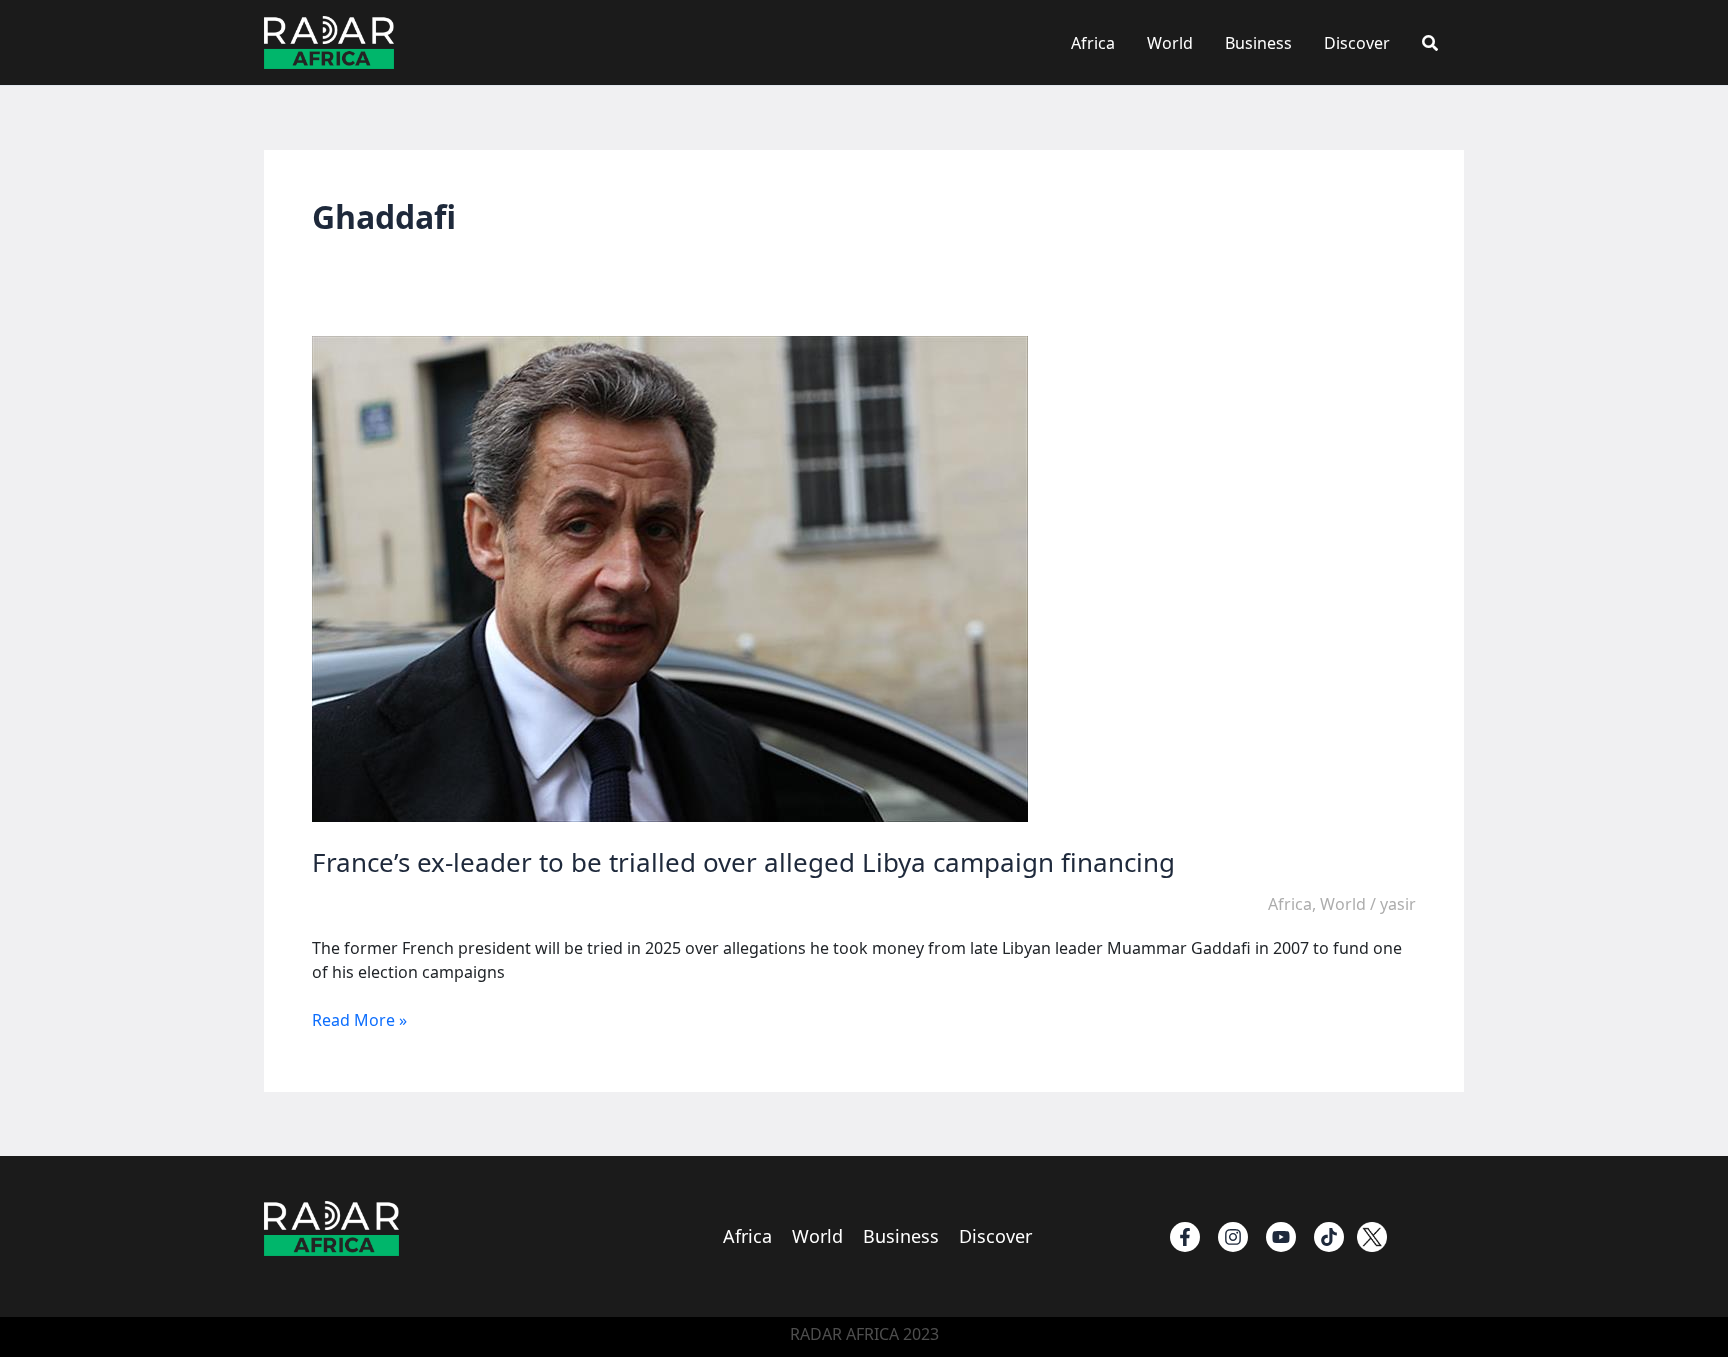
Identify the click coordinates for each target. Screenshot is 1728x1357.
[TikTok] (1329, 1237)
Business (1258, 43)
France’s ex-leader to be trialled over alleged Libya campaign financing (743, 862)
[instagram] (1233, 1237)
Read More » (359, 1020)
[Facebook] (1185, 1237)
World (1170, 43)
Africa (1093, 43)
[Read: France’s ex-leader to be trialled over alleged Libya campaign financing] (670, 578)
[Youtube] (1281, 1237)
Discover (1357, 43)
